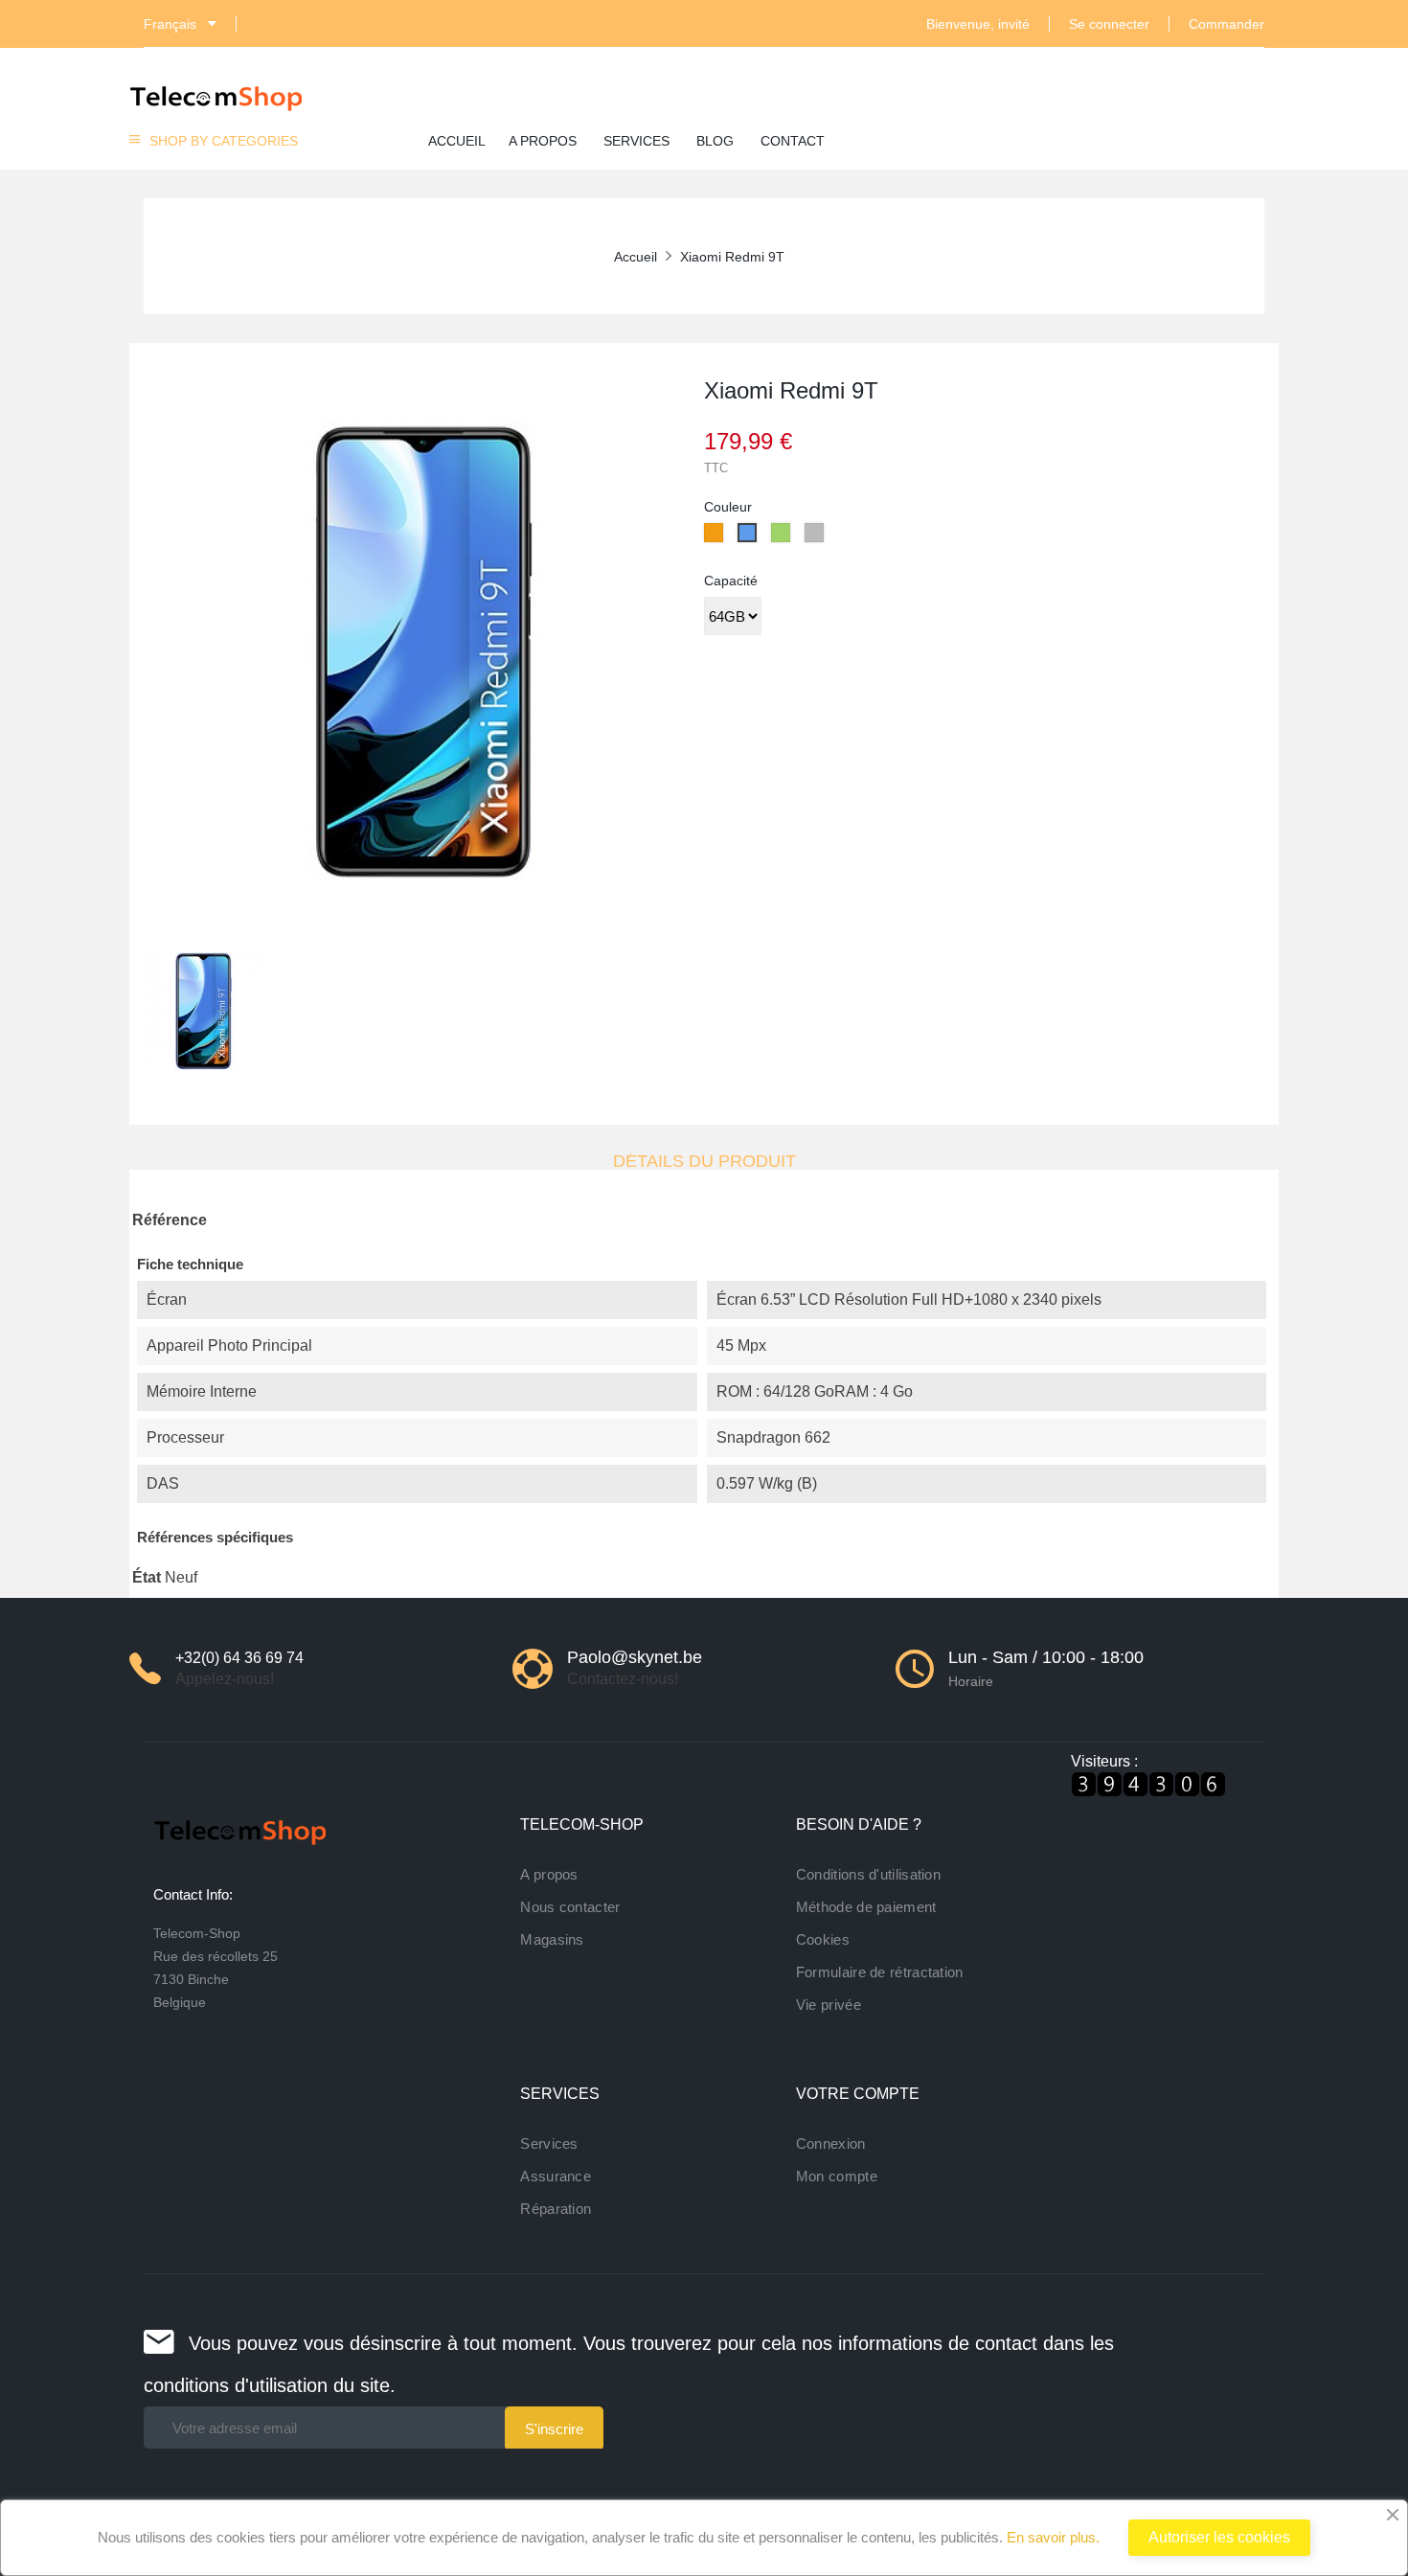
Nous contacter (570, 1907)
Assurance (556, 2176)
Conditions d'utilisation (868, 1874)
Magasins (552, 1939)
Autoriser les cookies (1219, 2537)
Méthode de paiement (866, 1907)
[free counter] (1148, 1783)
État (147, 1577)
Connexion (831, 2143)
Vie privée (829, 2005)
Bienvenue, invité (978, 24)
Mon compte (837, 2176)
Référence (170, 1220)
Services (549, 2143)
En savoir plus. (1051, 2537)
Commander (1226, 24)
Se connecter (1109, 24)
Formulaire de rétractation (880, 1972)
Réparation (556, 2209)
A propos (549, 1874)
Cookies (823, 1939)
